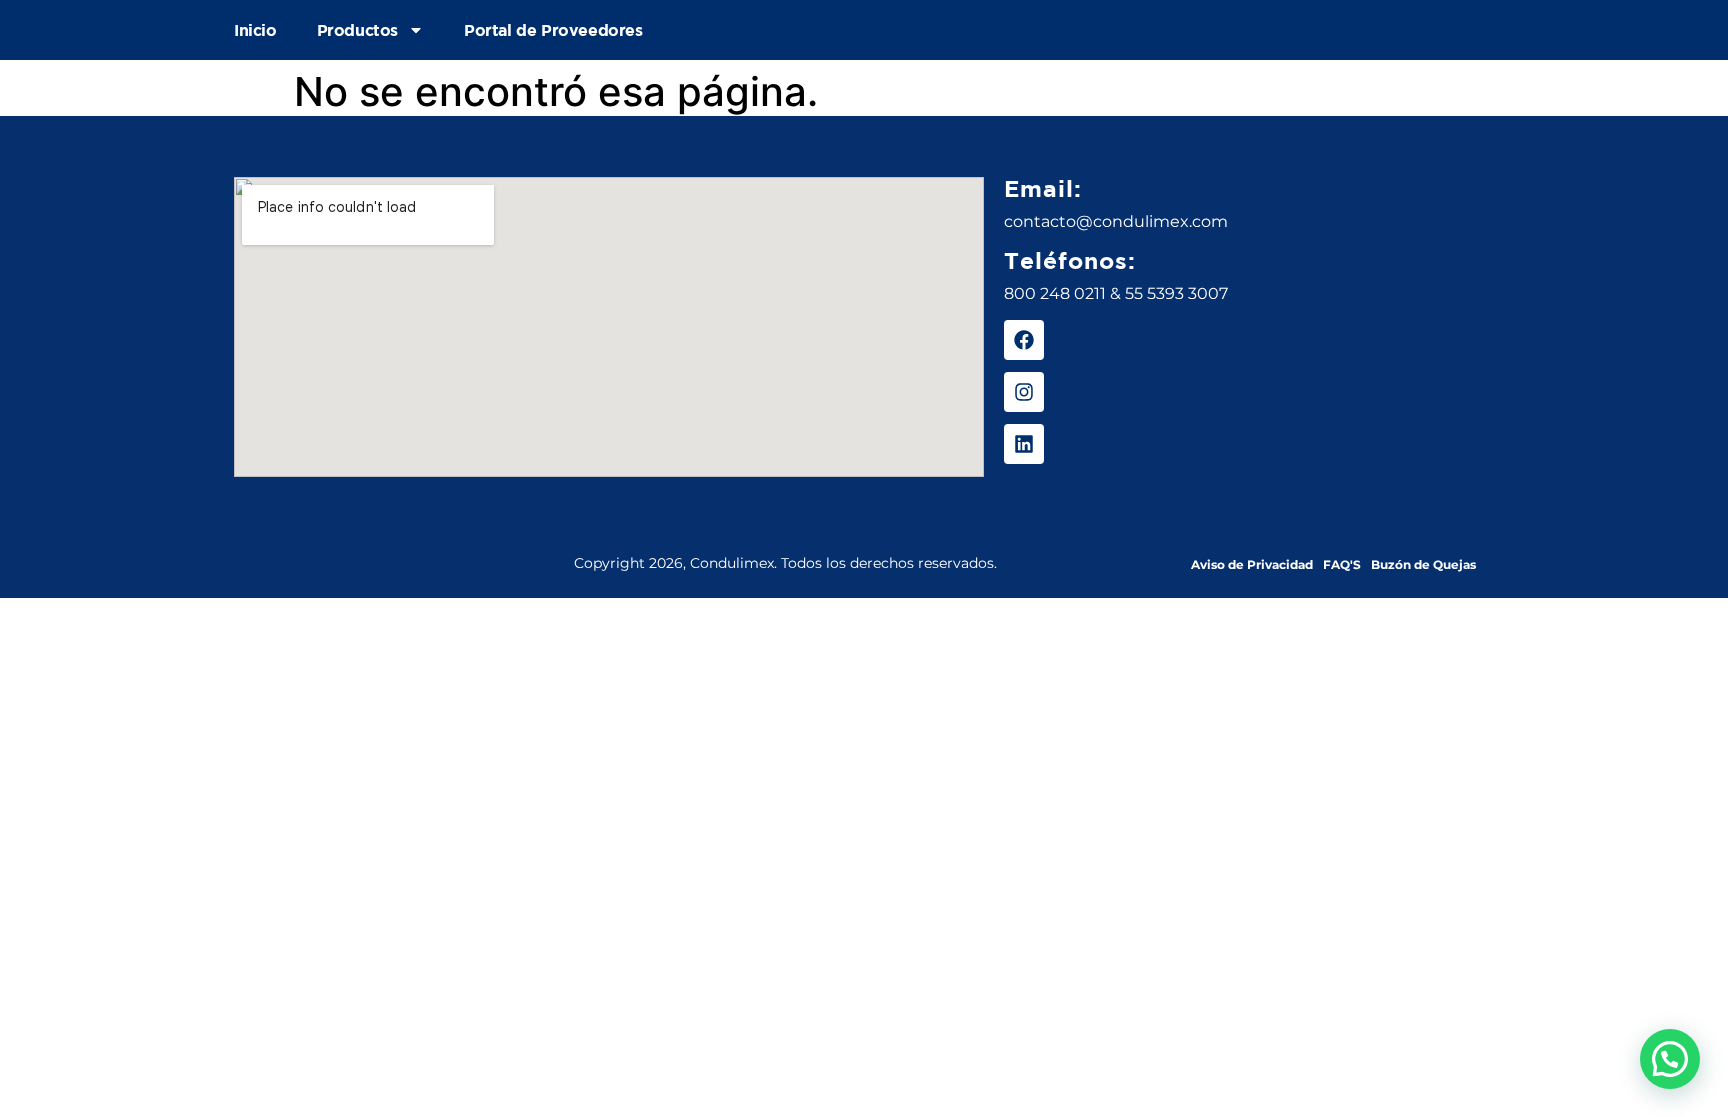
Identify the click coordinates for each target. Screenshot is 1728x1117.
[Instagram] (1024, 392)
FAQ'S (1342, 564)
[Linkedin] (1024, 444)
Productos (357, 30)
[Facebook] (1024, 340)
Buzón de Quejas (1423, 564)
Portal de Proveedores (553, 30)
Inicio (255, 30)
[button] (1670, 1059)
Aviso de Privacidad (1252, 564)
